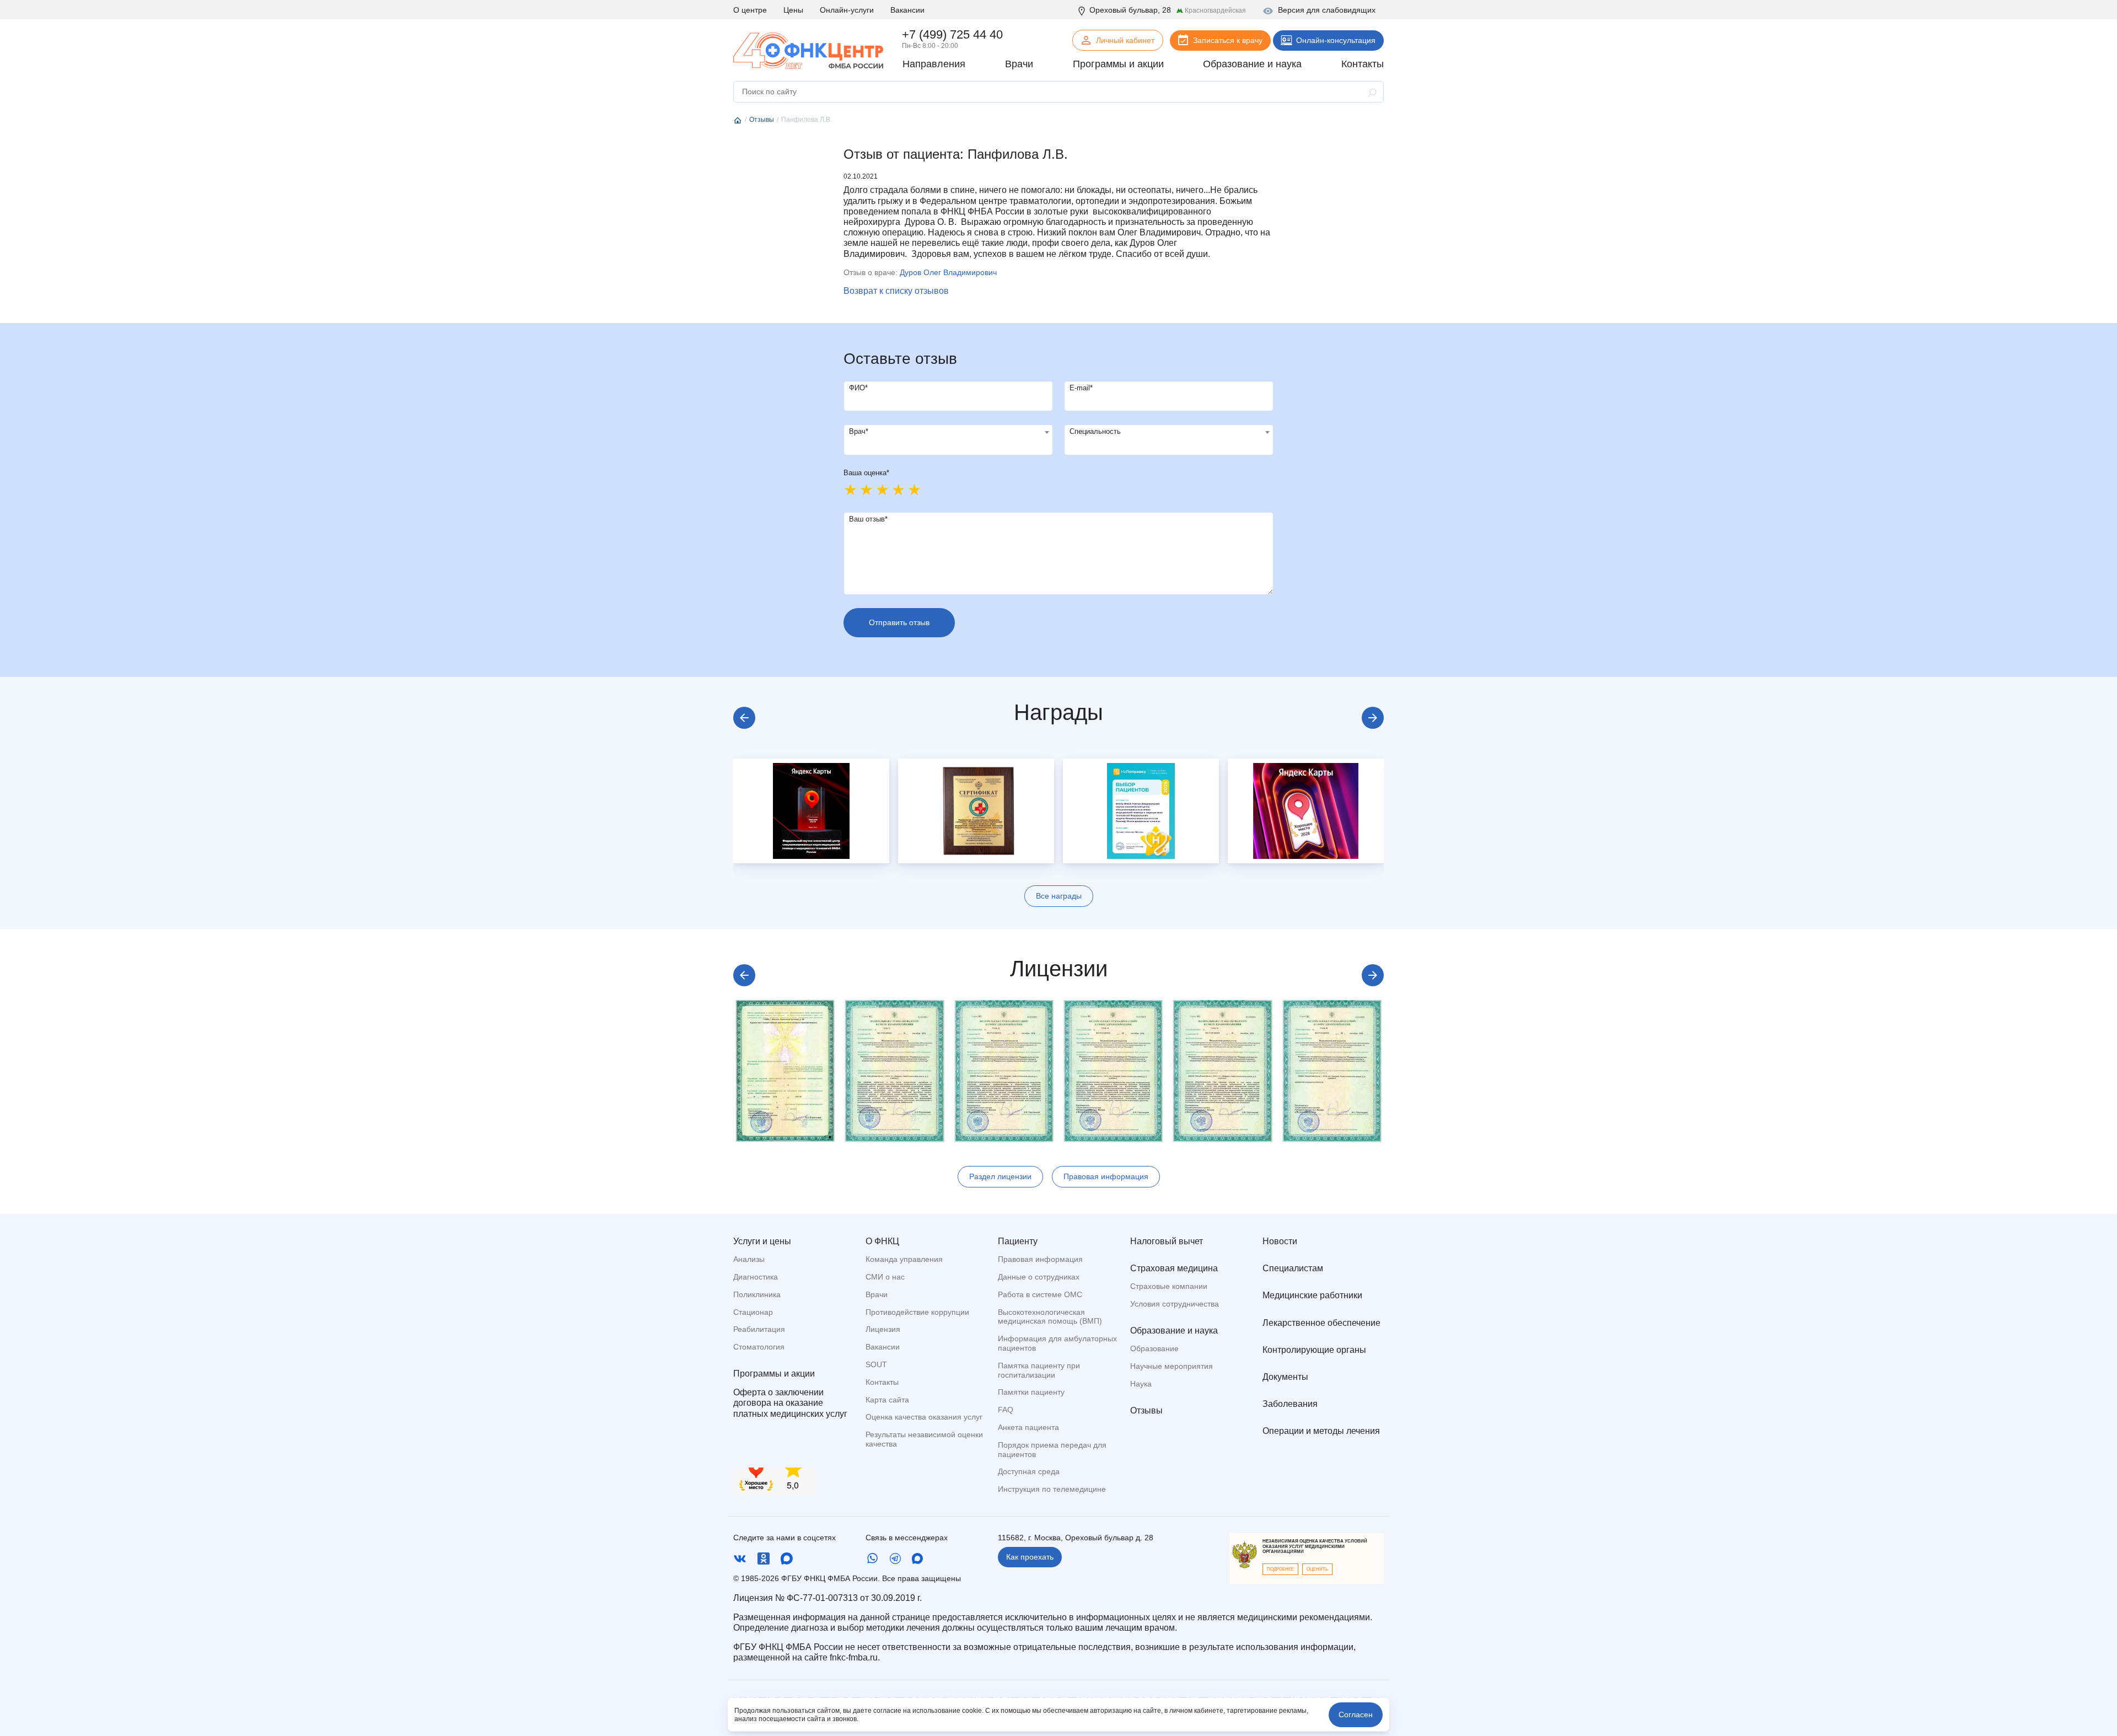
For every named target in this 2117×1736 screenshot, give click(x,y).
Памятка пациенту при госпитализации (1039, 1370)
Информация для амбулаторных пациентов (1057, 1343)
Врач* (859, 431)
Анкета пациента (1028, 1427)
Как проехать (1030, 1557)
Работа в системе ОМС (1040, 1294)
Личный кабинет (1125, 40)
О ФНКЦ (882, 1241)
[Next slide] (1373, 718)
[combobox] (948, 440)
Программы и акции (774, 1374)
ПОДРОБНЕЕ (1280, 1569)
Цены (793, 10)
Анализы (749, 1259)
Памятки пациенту (1031, 1392)
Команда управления (904, 1259)
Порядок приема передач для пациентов (1052, 1450)
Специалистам (1293, 1268)
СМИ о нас (885, 1277)
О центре (750, 10)
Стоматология (759, 1347)
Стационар (753, 1312)
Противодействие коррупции (917, 1312)
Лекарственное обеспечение (1321, 1323)
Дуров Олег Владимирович (948, 272)
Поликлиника (757, 1294)
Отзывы (1146, 1410)
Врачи (877, 1294)
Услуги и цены (762, 1241)
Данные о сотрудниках (1039, 1277)
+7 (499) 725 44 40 (952, 34)
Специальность (1095, 431)
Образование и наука (1174, 1331)
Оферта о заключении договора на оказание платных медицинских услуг (790, 1403)
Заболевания (1290, 1404)
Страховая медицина (1174, 1268)
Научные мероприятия (1172, 1366)
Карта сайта (887, 1400)
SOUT (876, 1364)
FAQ (1006, 1410)
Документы (1285, 1377)
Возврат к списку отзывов (896, 291)
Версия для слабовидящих (1327, 10)
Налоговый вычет (1167, 1241)
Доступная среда (1029, 1471)
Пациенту (1018, 1241)
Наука (1141, 1384)
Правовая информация (1106, 1176)
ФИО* (858, 388)
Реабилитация (759, 1329)
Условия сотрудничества (1175, 1304)
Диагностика (756, 1277)
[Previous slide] (744, 718)
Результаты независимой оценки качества (924, 1439)
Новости (1280, 1241)
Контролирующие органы (1314, 1350)
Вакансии (907, 10)
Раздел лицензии (1000, 1176)
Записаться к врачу (1228, 40)
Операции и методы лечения (1321, 1431)
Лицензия (883, 1329)
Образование (1154, 1348)
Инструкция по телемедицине (1052, 1489)
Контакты (882, 1382)
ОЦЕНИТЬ (1317, 1569)
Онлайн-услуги (847, 10)
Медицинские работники (1312, 1295)
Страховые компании (1169, 1286)
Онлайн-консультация (1336, 40)
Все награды (1059, 896)
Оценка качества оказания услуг (924, 1417)
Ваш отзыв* (868, 519)
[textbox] (948, 432)
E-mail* (1081, 388)
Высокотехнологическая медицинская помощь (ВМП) (1050, 1317)
